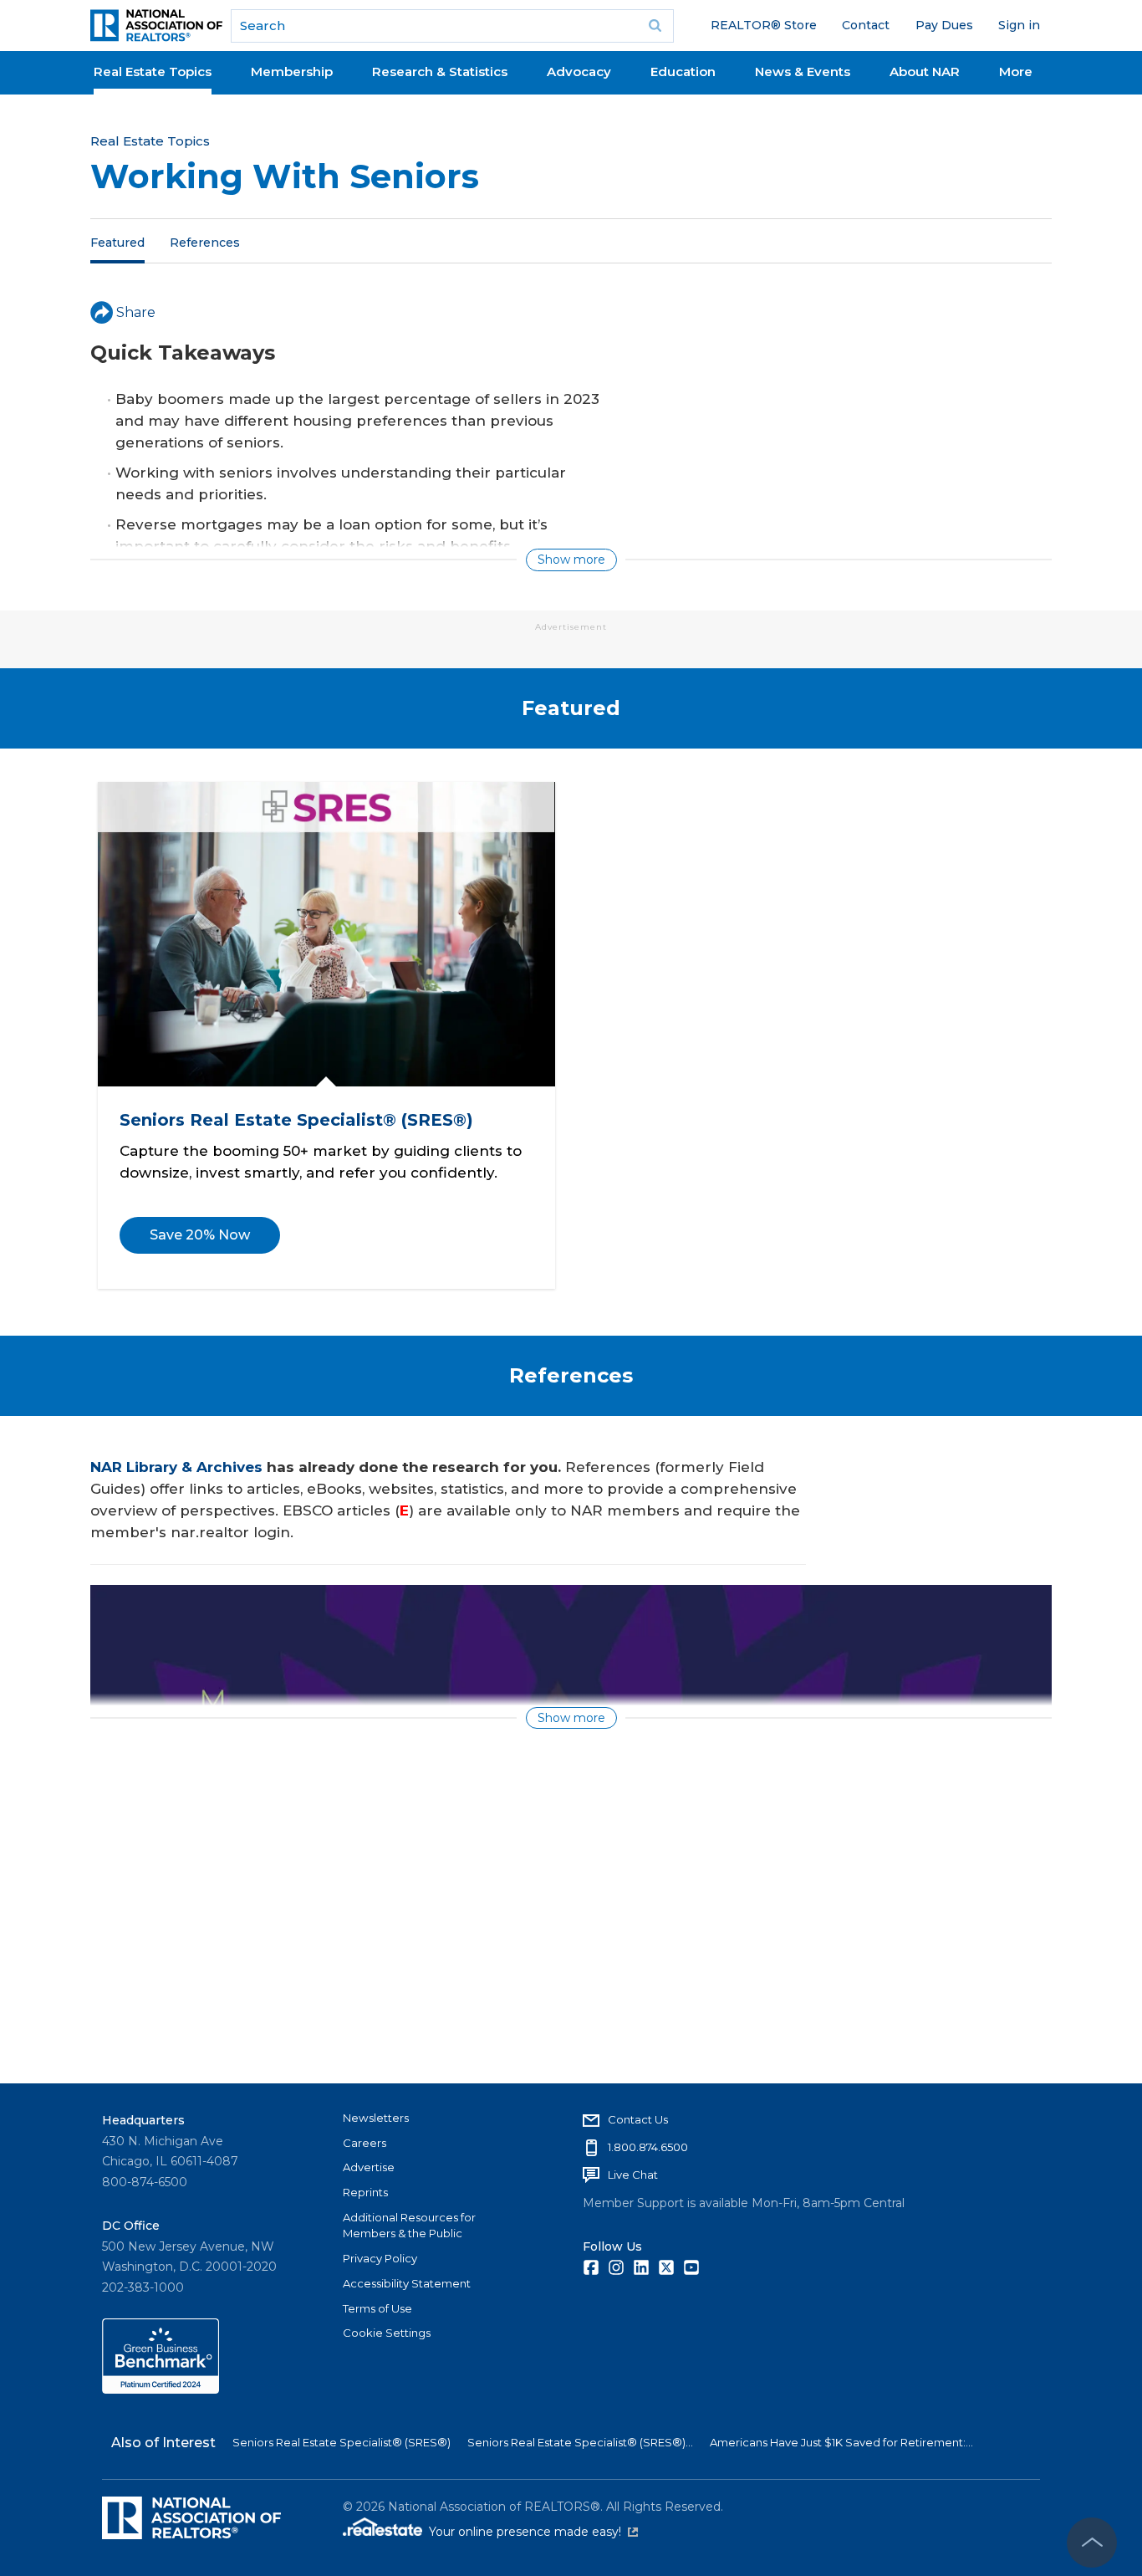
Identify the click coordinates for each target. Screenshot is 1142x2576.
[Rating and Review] (161, 2389)
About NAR (925, 72)
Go (655, 26)
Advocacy (579, 72)
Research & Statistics (440, 72)
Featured (117, 242)
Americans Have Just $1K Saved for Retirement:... (841, 2442)
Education (683, 72)
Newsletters (376, 2118)
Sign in (1019, 25)
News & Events (803, 72)
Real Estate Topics (153, 72)
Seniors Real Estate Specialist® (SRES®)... (580, 2442)
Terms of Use (377, 2308)
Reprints (365, 2192)
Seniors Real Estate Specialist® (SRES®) (296, 1119)
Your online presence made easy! (533, 2532)
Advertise (369, 2167)
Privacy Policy (380, 2258)
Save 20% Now (199, 1235)
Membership (292, 72)
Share (136, 312)
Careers (365, 2143)
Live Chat (633, 2175)
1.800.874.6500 (648, 2147)
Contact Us (638, 2119)
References (205, 242)
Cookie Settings (387, 2333)
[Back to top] (1092, 2543)
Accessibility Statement (407, 2283)
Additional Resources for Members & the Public (409, 2226)
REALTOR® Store (764, 25)
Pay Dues (944, 25)
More (1016, 72)
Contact (866, 25)
